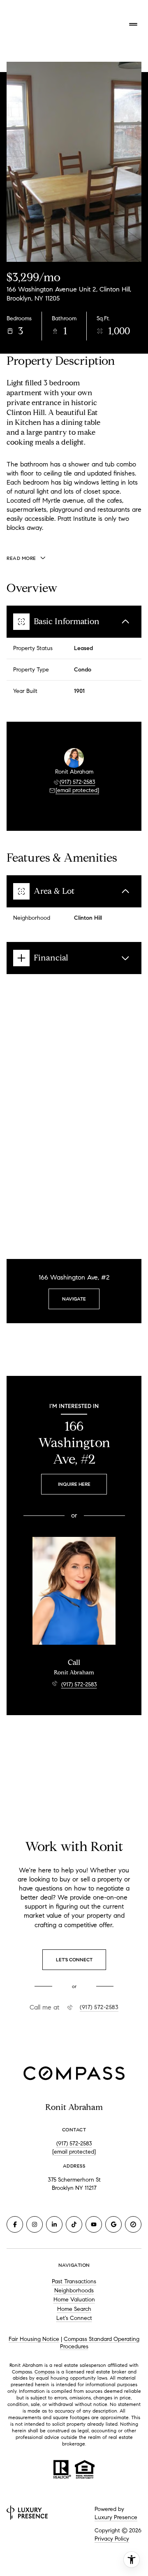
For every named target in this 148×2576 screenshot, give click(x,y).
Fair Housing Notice (34, 2339)
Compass (45, 2372)
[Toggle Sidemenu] (133, 24)
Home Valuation (74, 2300)
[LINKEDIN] (54, 2224)
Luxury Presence (116, 2517)
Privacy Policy (112, 2539)
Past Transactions (74, 2281)
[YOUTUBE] (94, 2224)
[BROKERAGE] (133, 2224)
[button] (74, 1960)
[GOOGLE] (113, 2224)
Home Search (74, 2309)
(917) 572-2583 (77, 782)
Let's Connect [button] (74, 2318)
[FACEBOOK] (15, 2224)
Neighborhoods (74, 2290)
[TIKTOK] (74, 2224)
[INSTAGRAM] (35, 2224)
